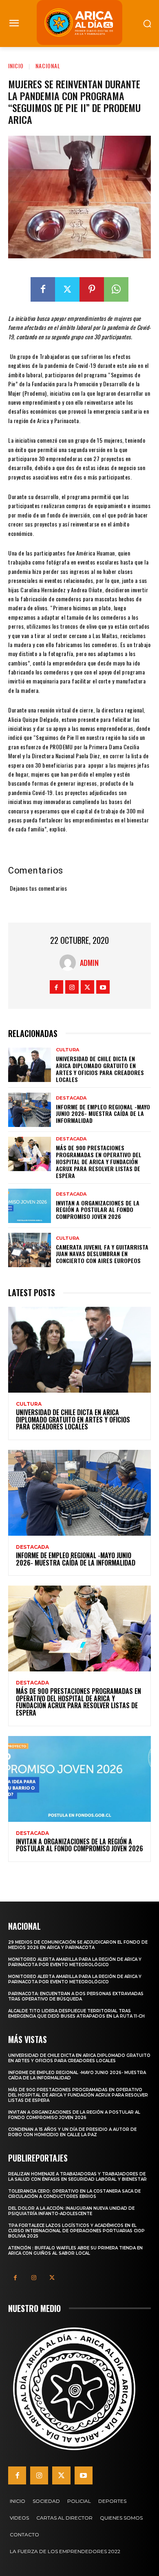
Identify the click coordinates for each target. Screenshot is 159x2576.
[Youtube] (103, 987)
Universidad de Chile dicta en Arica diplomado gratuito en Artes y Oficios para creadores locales (100, 1069)
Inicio (16, 66)
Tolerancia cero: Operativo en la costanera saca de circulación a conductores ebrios (74, 2194)
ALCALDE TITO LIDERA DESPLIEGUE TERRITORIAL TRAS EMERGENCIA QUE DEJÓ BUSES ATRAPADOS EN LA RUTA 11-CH (76, 2014)
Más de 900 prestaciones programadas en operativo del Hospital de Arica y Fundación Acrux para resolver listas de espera (99, 1161)
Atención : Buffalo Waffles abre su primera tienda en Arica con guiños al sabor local (75, 2251)
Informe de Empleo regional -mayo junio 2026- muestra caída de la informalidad (103, 1114)
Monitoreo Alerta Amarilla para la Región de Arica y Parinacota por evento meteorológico (75, 1962)
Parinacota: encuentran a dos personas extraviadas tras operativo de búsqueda (76, 1996)
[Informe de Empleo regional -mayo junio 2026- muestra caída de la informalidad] (30, 1110)
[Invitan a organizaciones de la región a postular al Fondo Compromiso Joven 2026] (30, 1206)
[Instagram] (72, 987)
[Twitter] (67, 289)
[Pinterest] (92, 289)
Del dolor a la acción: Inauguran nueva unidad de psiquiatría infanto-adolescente (71, 2211)
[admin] (70, 963)
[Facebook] (43, 289)
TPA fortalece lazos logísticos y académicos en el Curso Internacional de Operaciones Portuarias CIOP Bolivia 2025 (76, 2231)
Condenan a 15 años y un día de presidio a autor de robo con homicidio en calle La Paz (72, 2132)
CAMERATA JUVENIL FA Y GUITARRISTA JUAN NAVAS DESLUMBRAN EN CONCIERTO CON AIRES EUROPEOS (102, 1254)
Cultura (67, 1050)
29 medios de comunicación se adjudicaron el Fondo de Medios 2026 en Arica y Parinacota (78, 1945)
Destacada (71, 1098)
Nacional (48, 66)
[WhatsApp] (116, 289)
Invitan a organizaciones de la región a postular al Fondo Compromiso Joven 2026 (98, 1210)
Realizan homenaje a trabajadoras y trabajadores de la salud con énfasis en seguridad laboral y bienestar (77, 2177)
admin (89, 963)
